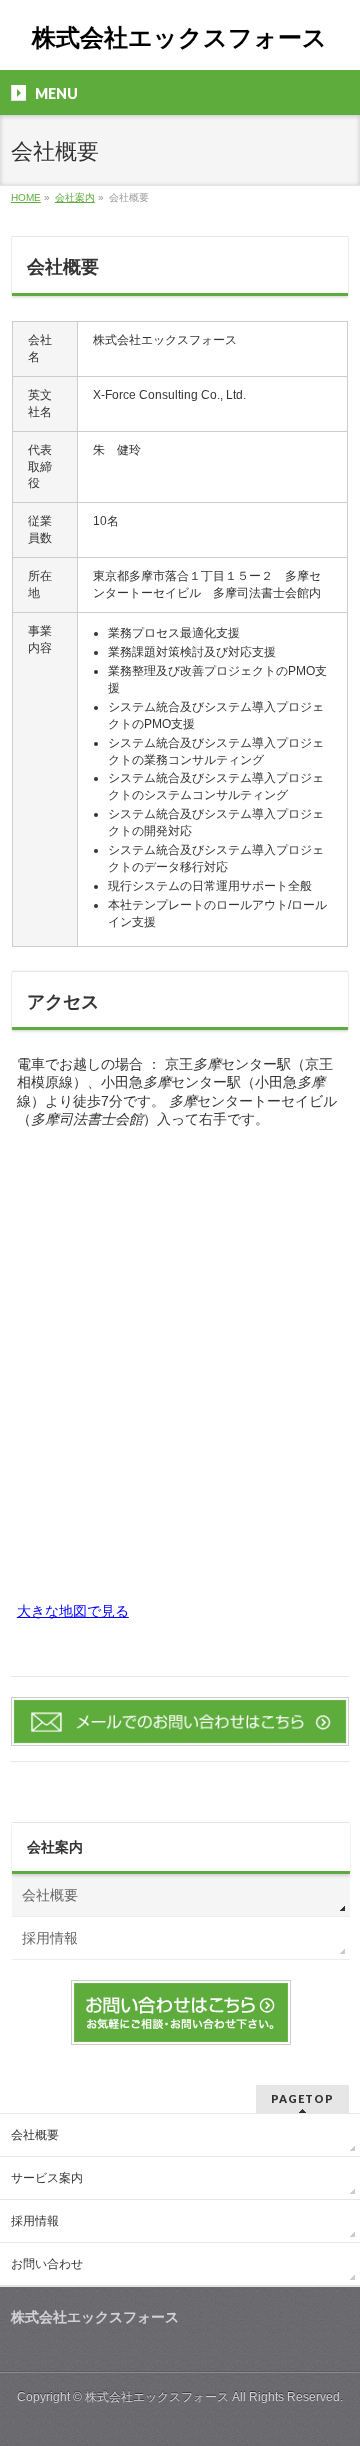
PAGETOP (302, 2098)
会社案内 (55, 1847)
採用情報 (50, 1938)
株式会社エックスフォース (179, 37)
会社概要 (50, 1895)
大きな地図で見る (73, 1611)
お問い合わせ (47, 2264)
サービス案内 (47, 2178)
